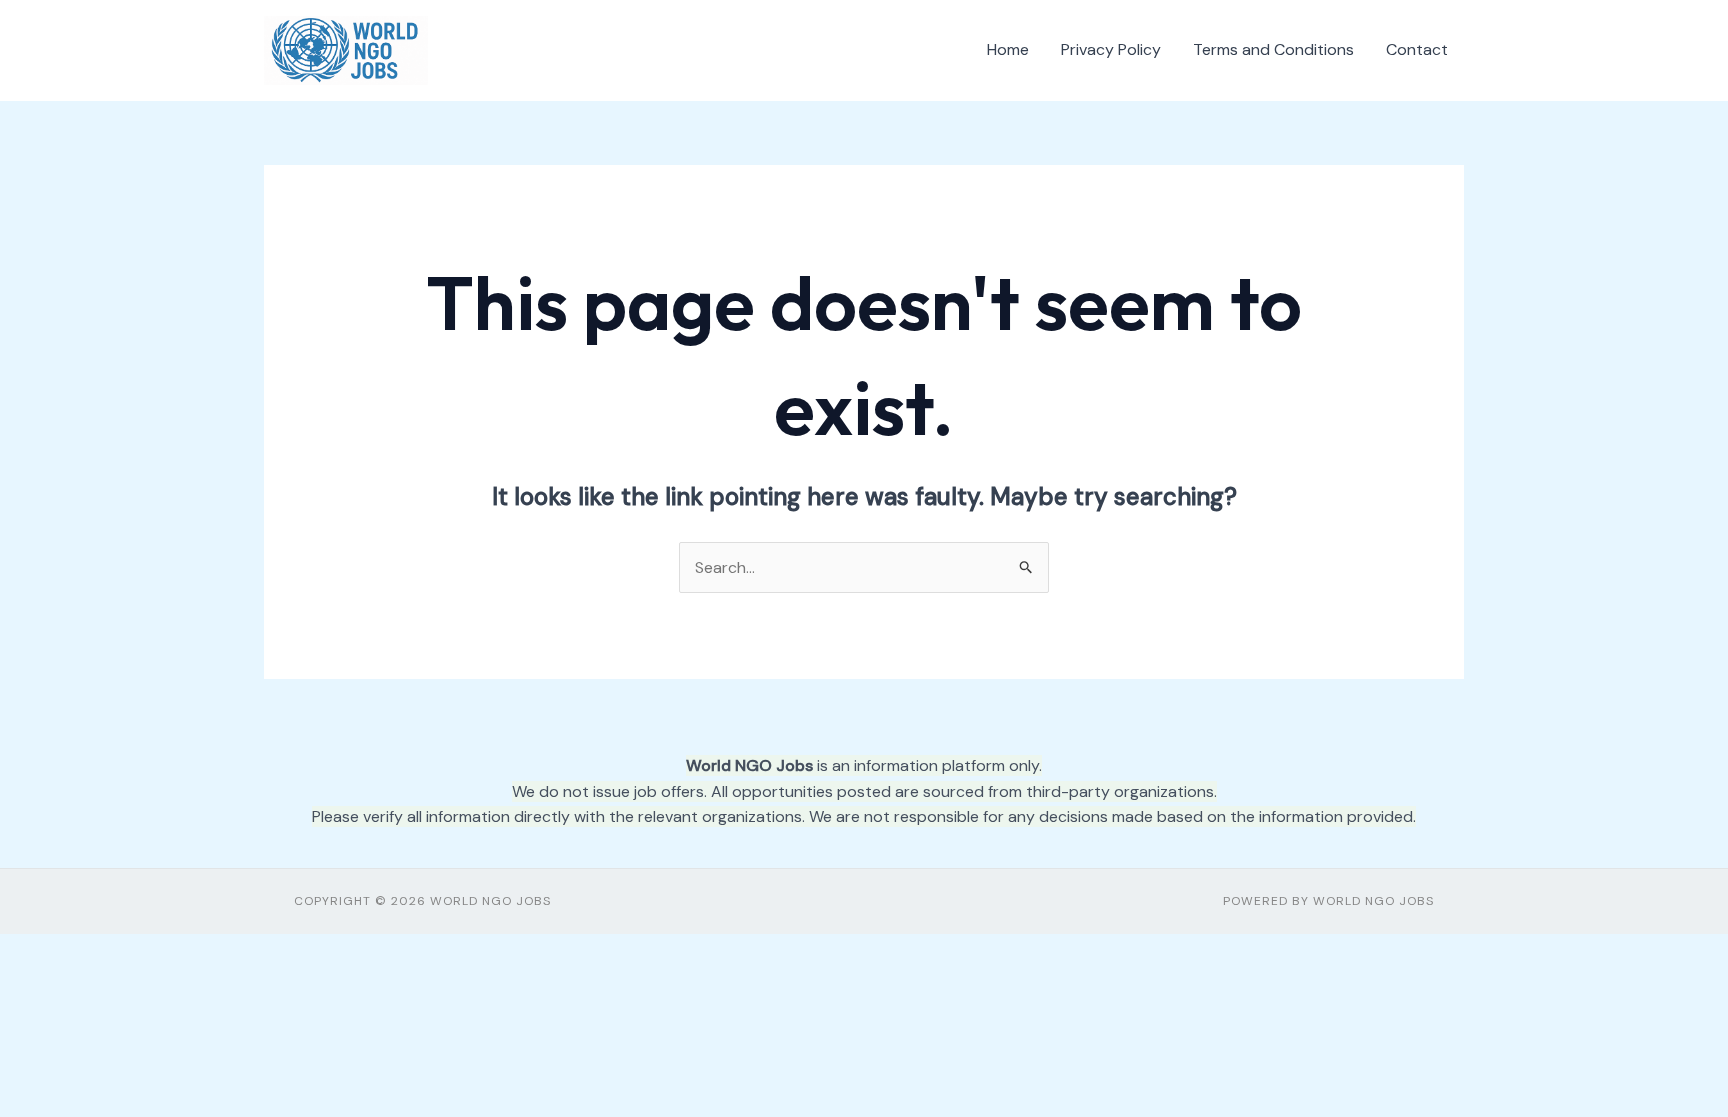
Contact (1417, 49)
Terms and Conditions (1273, 49)
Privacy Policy (1111, 49)
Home (1008, 49)
